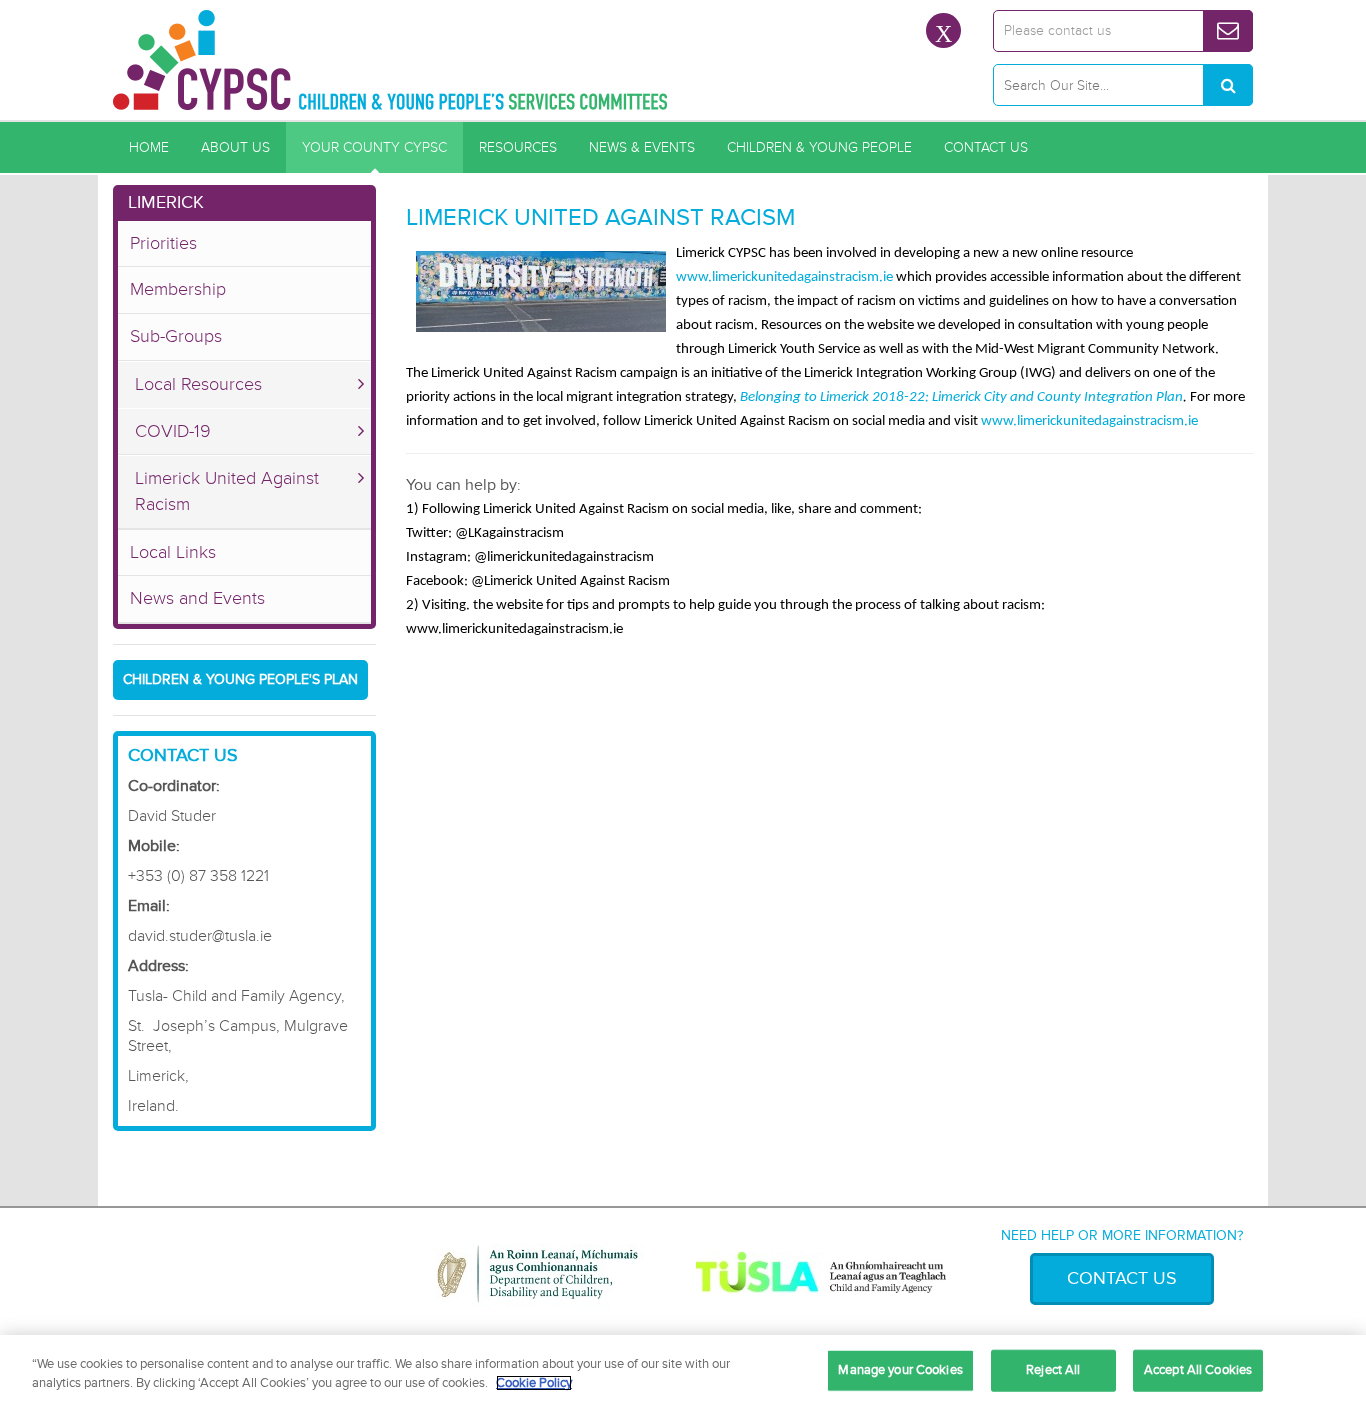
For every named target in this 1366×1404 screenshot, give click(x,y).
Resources (518, 147)
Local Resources (198, 384)
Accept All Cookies (1198, 1370)
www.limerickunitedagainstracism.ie (784, 277)
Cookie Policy (534, 1383)
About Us (235, 147)
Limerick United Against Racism (227, 491)
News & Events (642, 147)
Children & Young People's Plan (240, 679)
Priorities (163, 243)
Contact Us (986, 147)
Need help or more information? (1122, 1235)
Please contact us (1057, 30)
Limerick (166, 202)
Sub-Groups (176, 336)
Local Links (173, 552)
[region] (683, 1369)
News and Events (197, 598)
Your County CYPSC (374, 147)
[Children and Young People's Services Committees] (390, 60)
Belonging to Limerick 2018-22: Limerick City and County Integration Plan (961, 397)
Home (149, 147)
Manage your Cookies (900, 1370)
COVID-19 (173, 431)
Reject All (1053, 1370)
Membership (178, 289)
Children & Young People (819, 147)
